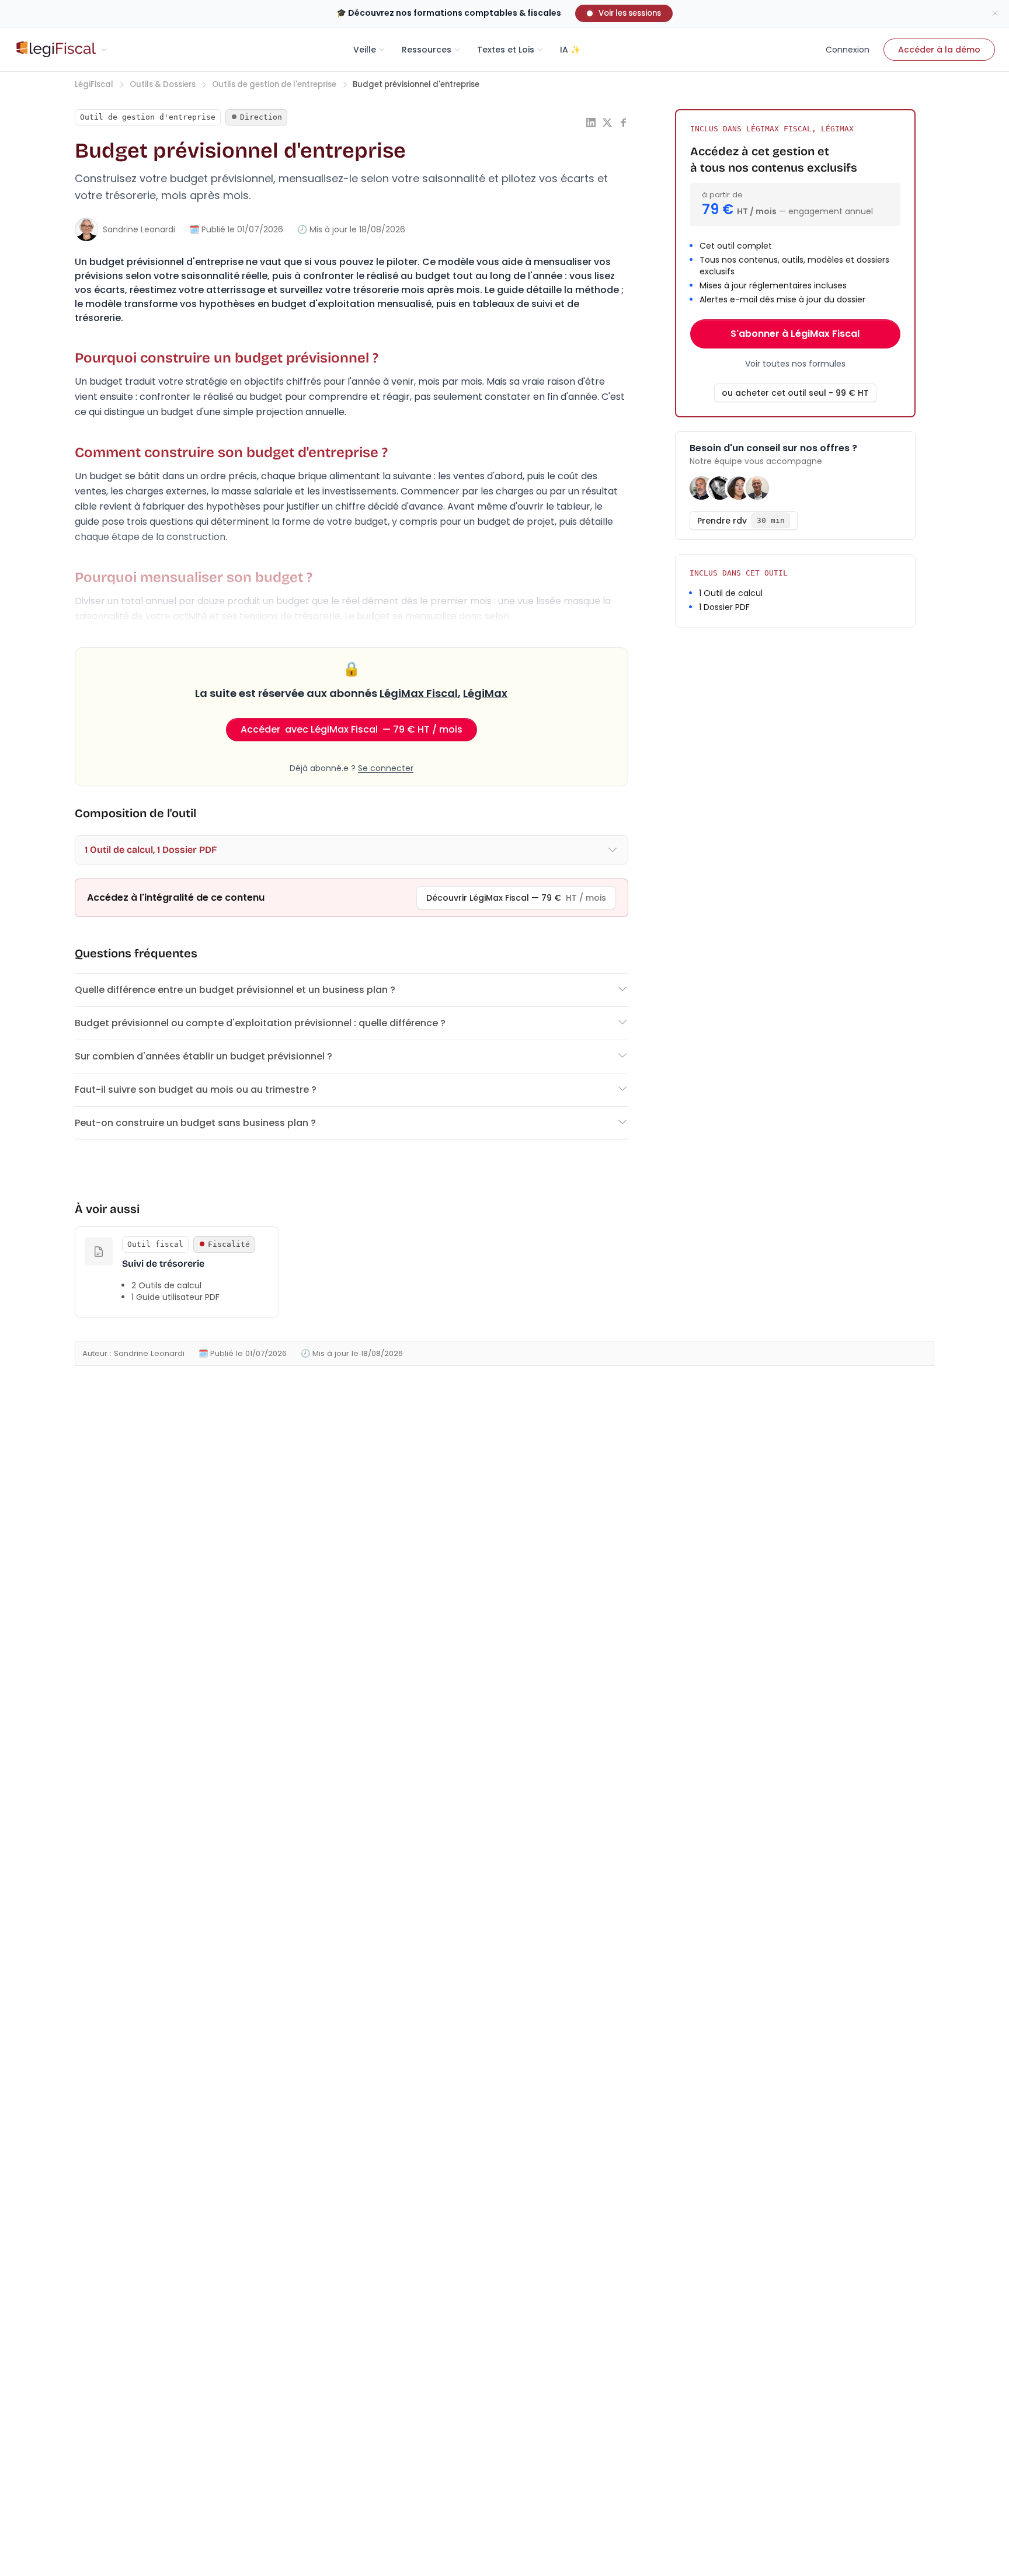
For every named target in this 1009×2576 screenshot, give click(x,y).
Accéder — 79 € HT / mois (352, 729)
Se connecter (386, 768)
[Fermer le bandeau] (995, 13)
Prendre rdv (741, 521)
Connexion (848, 50)
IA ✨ (570, 50)
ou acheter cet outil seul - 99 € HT (795, 393)
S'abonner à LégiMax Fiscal (795, 334)
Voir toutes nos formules (795, 364)
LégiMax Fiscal (419, 693)
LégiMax (485, 693)
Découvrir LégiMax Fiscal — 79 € (516, 898)
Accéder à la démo (939, 50)
